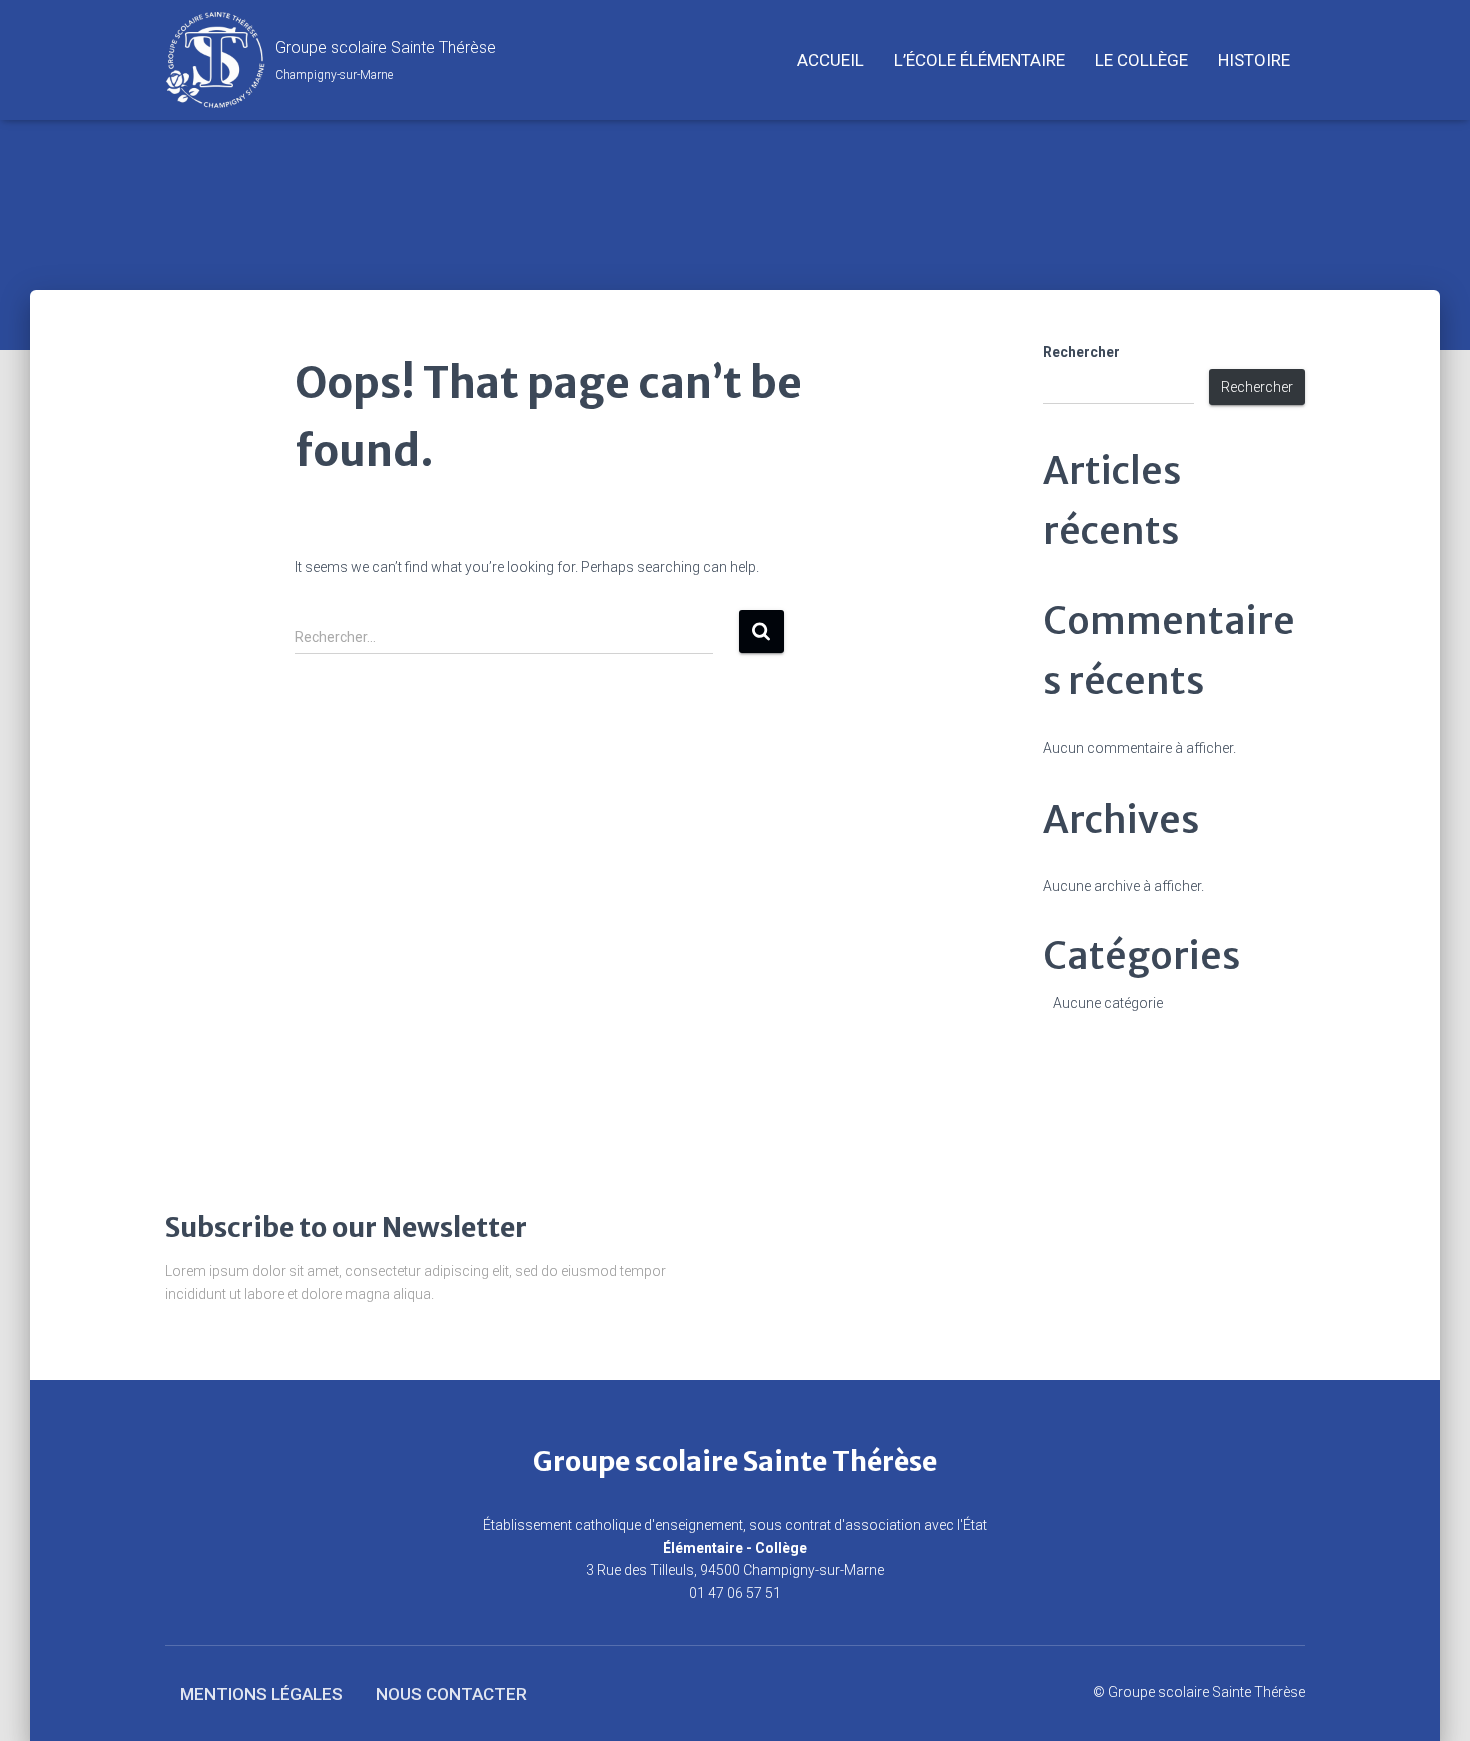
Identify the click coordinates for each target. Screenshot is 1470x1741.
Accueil (830, 60)
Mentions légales (261, 1694)
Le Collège (1141, 60)
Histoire (1254, 60)
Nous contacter (451, 1694)
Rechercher (1081, 352)
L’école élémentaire (979, 60)
